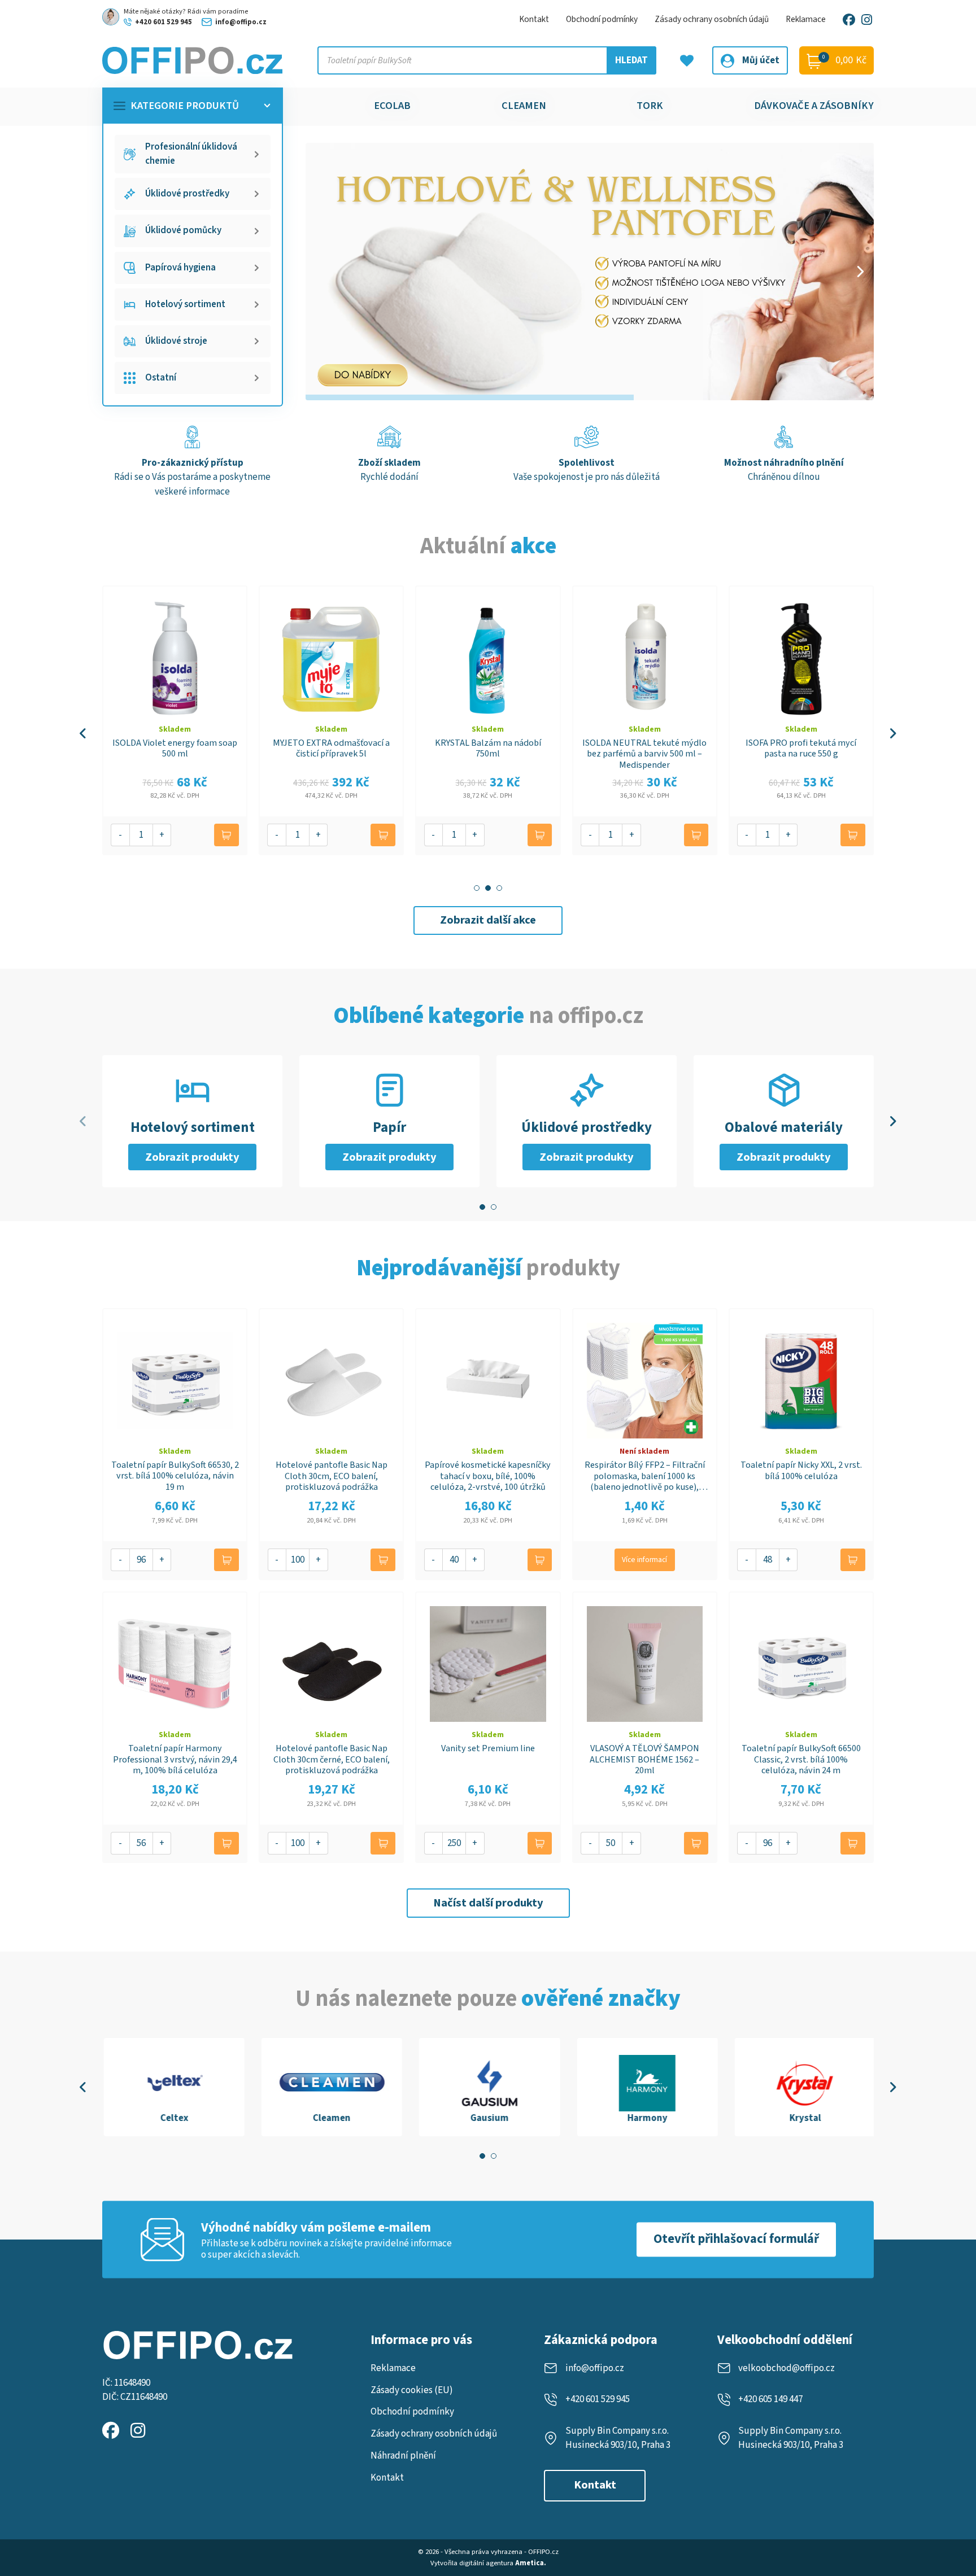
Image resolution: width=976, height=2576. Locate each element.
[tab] (477, 888)
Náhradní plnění (403, 2456)
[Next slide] (860, 272)
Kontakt (534, 19)
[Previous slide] (83, 733)
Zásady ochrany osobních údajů (712, 19)
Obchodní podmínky (602, 19)
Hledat (631, 60)
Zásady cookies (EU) (412, 2390)
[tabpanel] (173, 2087)
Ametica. (531, 2563)
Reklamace (806, 19)
